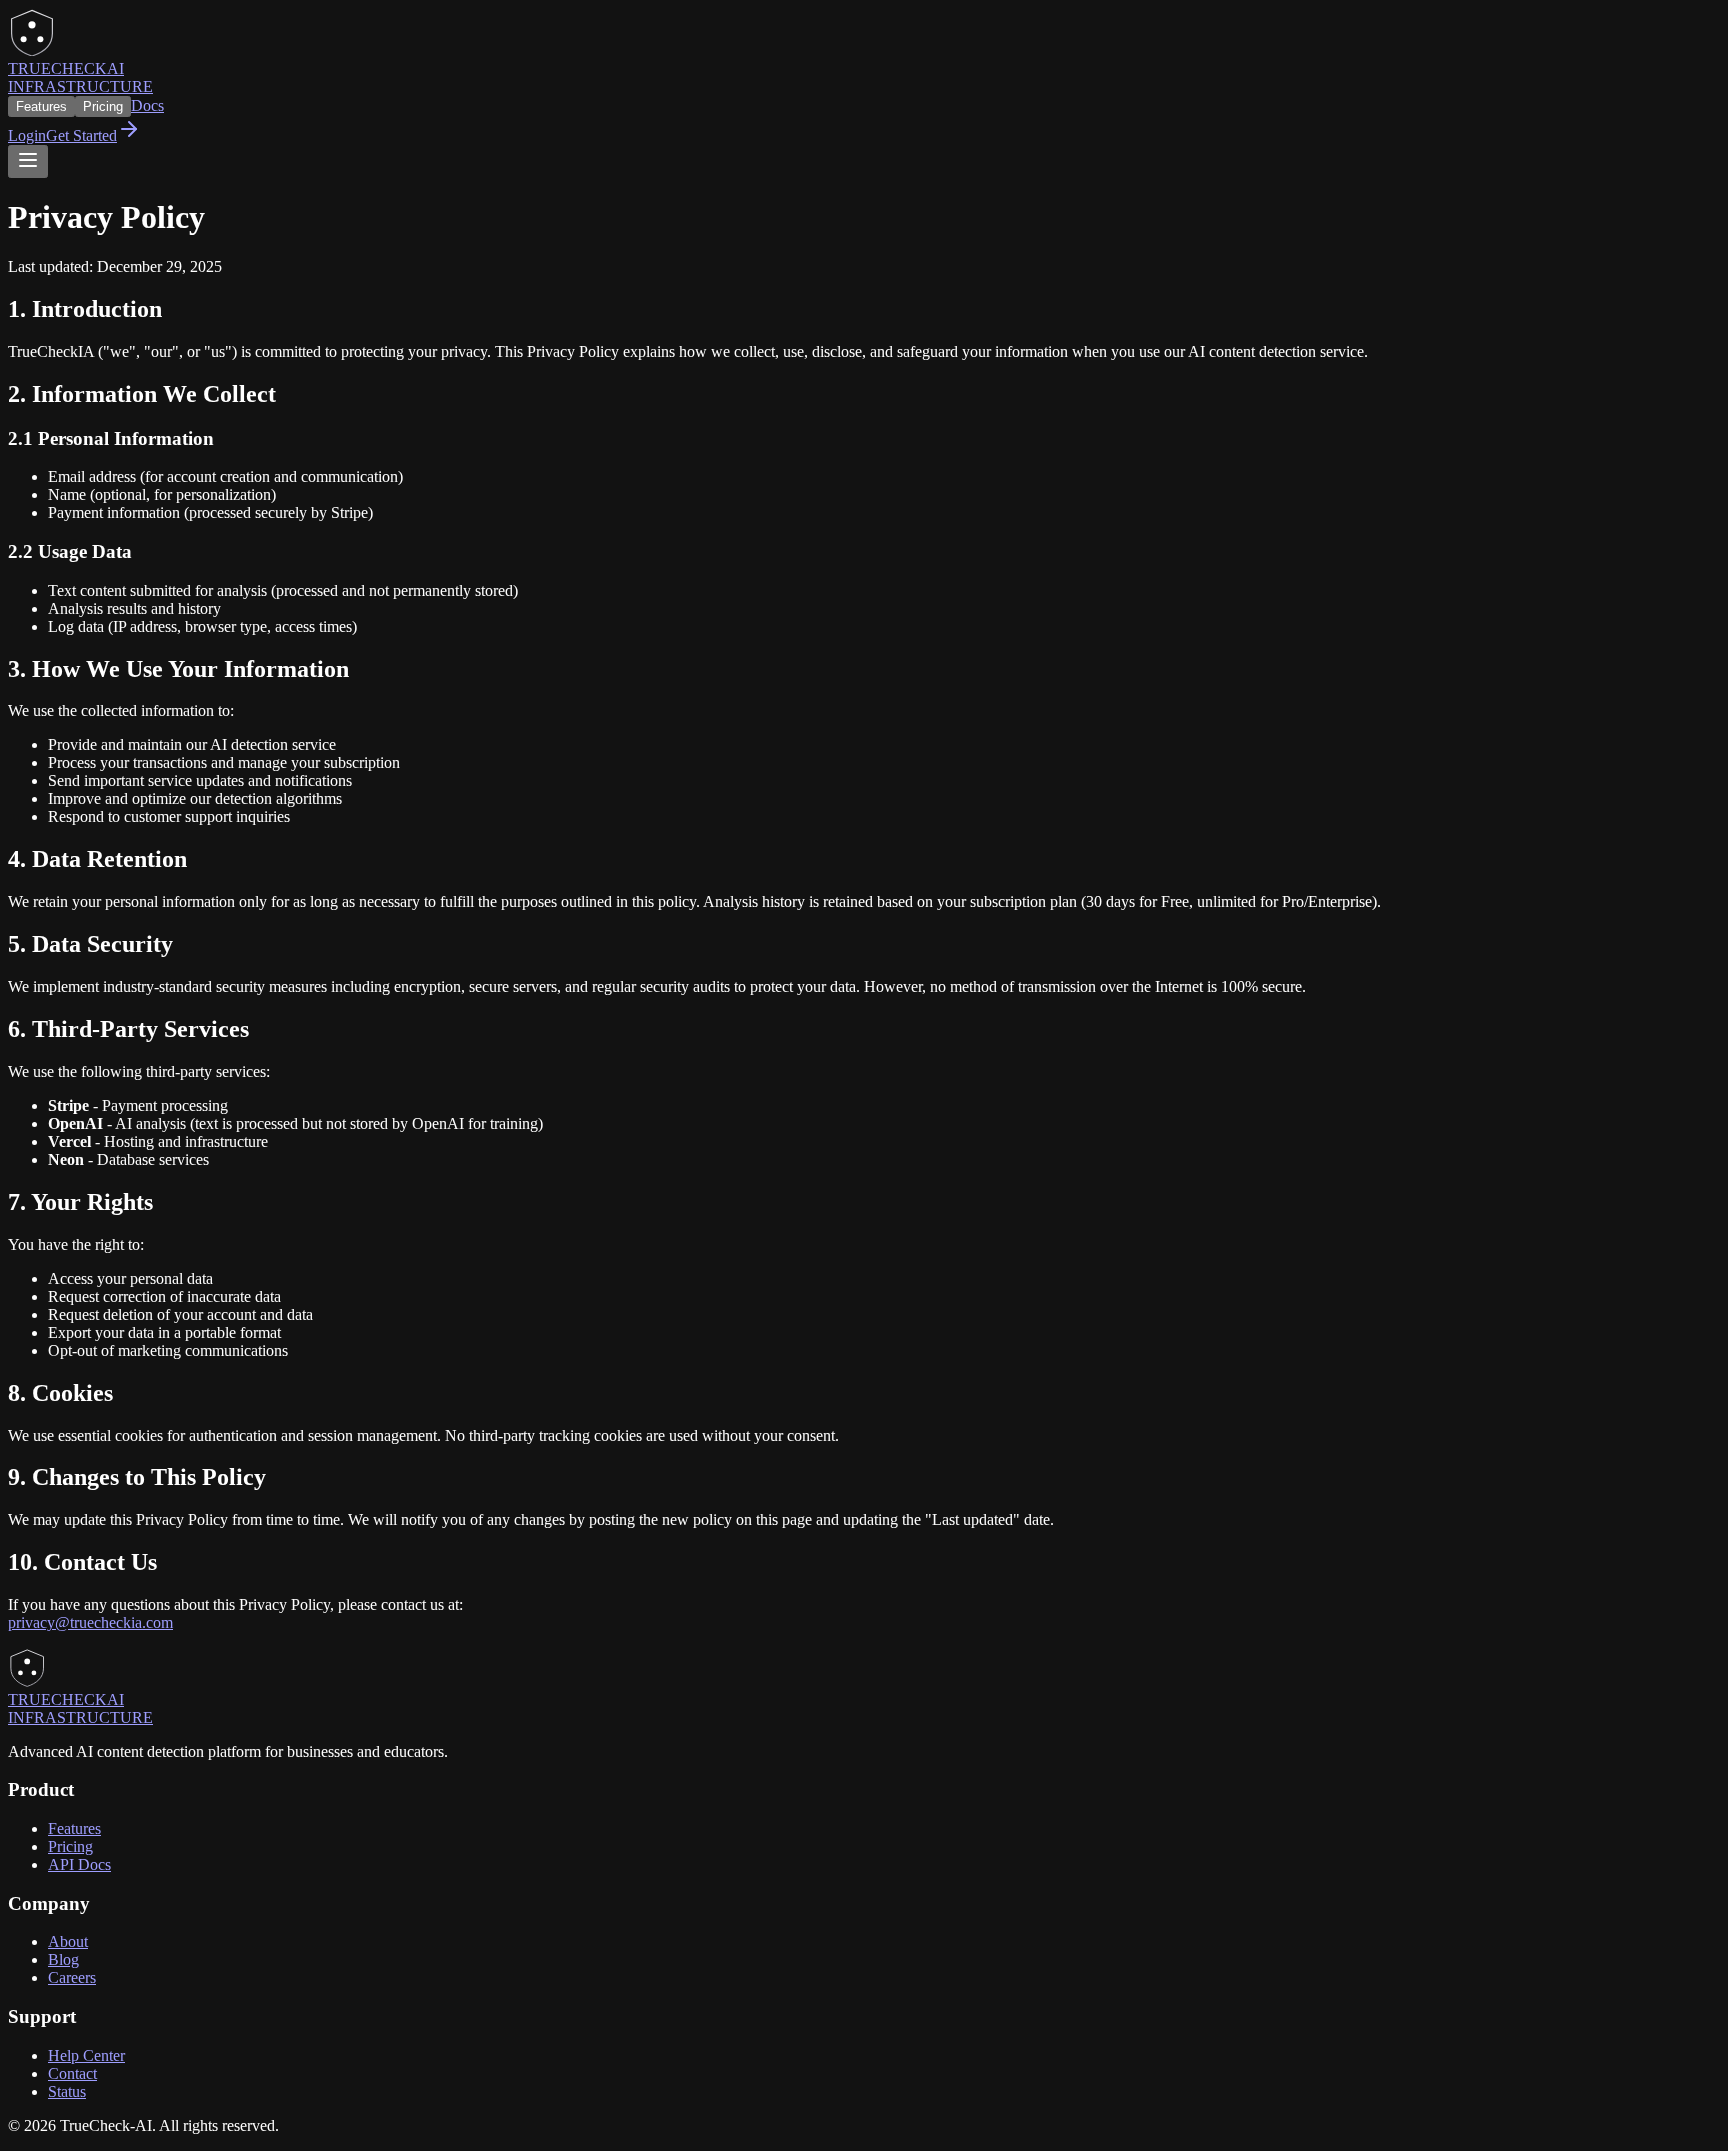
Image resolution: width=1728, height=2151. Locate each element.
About (68, 1941)
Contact (72, 2073)
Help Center (86, 2055)
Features (41, 106)
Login (27, 135)
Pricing (103, 106)
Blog (63, 1959)
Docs (147, 105)
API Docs (79, 1864)
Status (67, 2091)
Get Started (81, 135)
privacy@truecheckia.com (90, 1622)
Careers (72, 1977)
